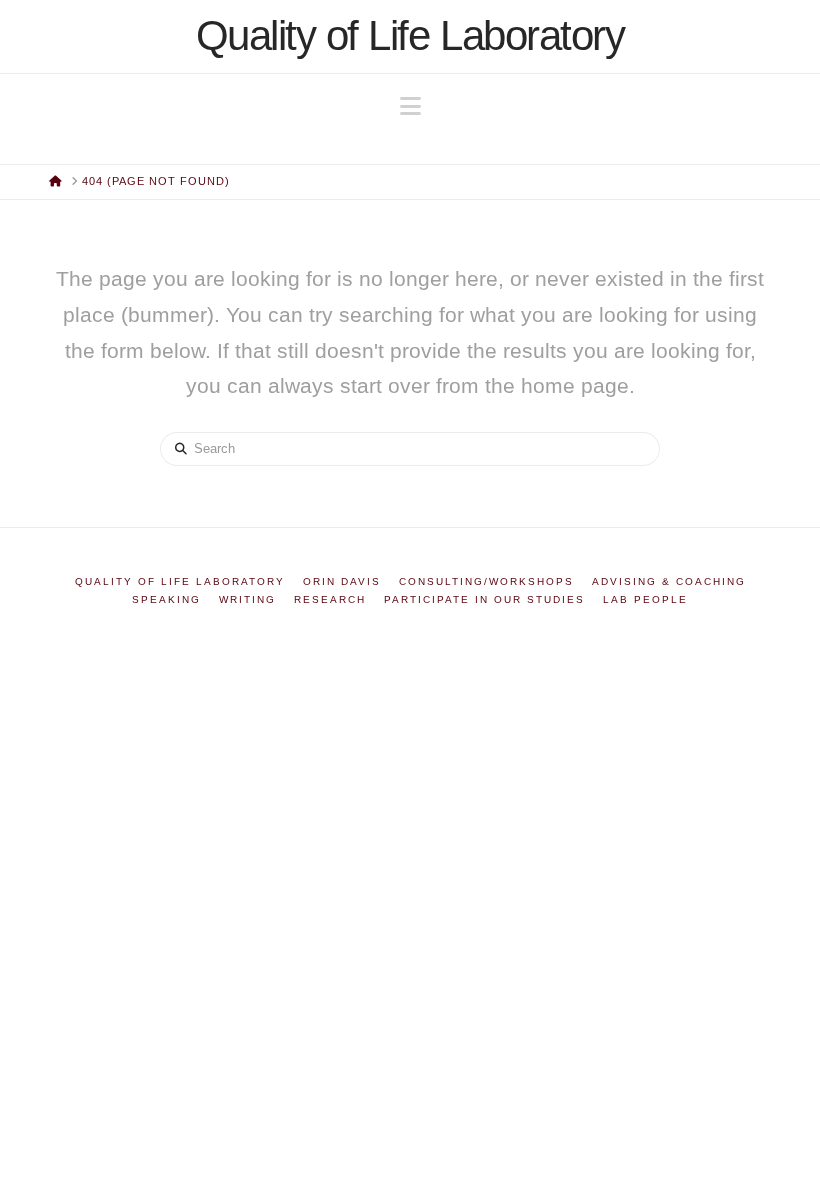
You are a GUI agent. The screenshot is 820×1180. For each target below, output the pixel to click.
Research (330, 599)
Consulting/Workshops (486, 581)
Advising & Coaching (669, 581)
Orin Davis (342, 581)
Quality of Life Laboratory (410, 36)
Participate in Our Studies (484, 599)
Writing (247, 599)
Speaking (166, 599)
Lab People (645, 599)
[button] (410, 106)
